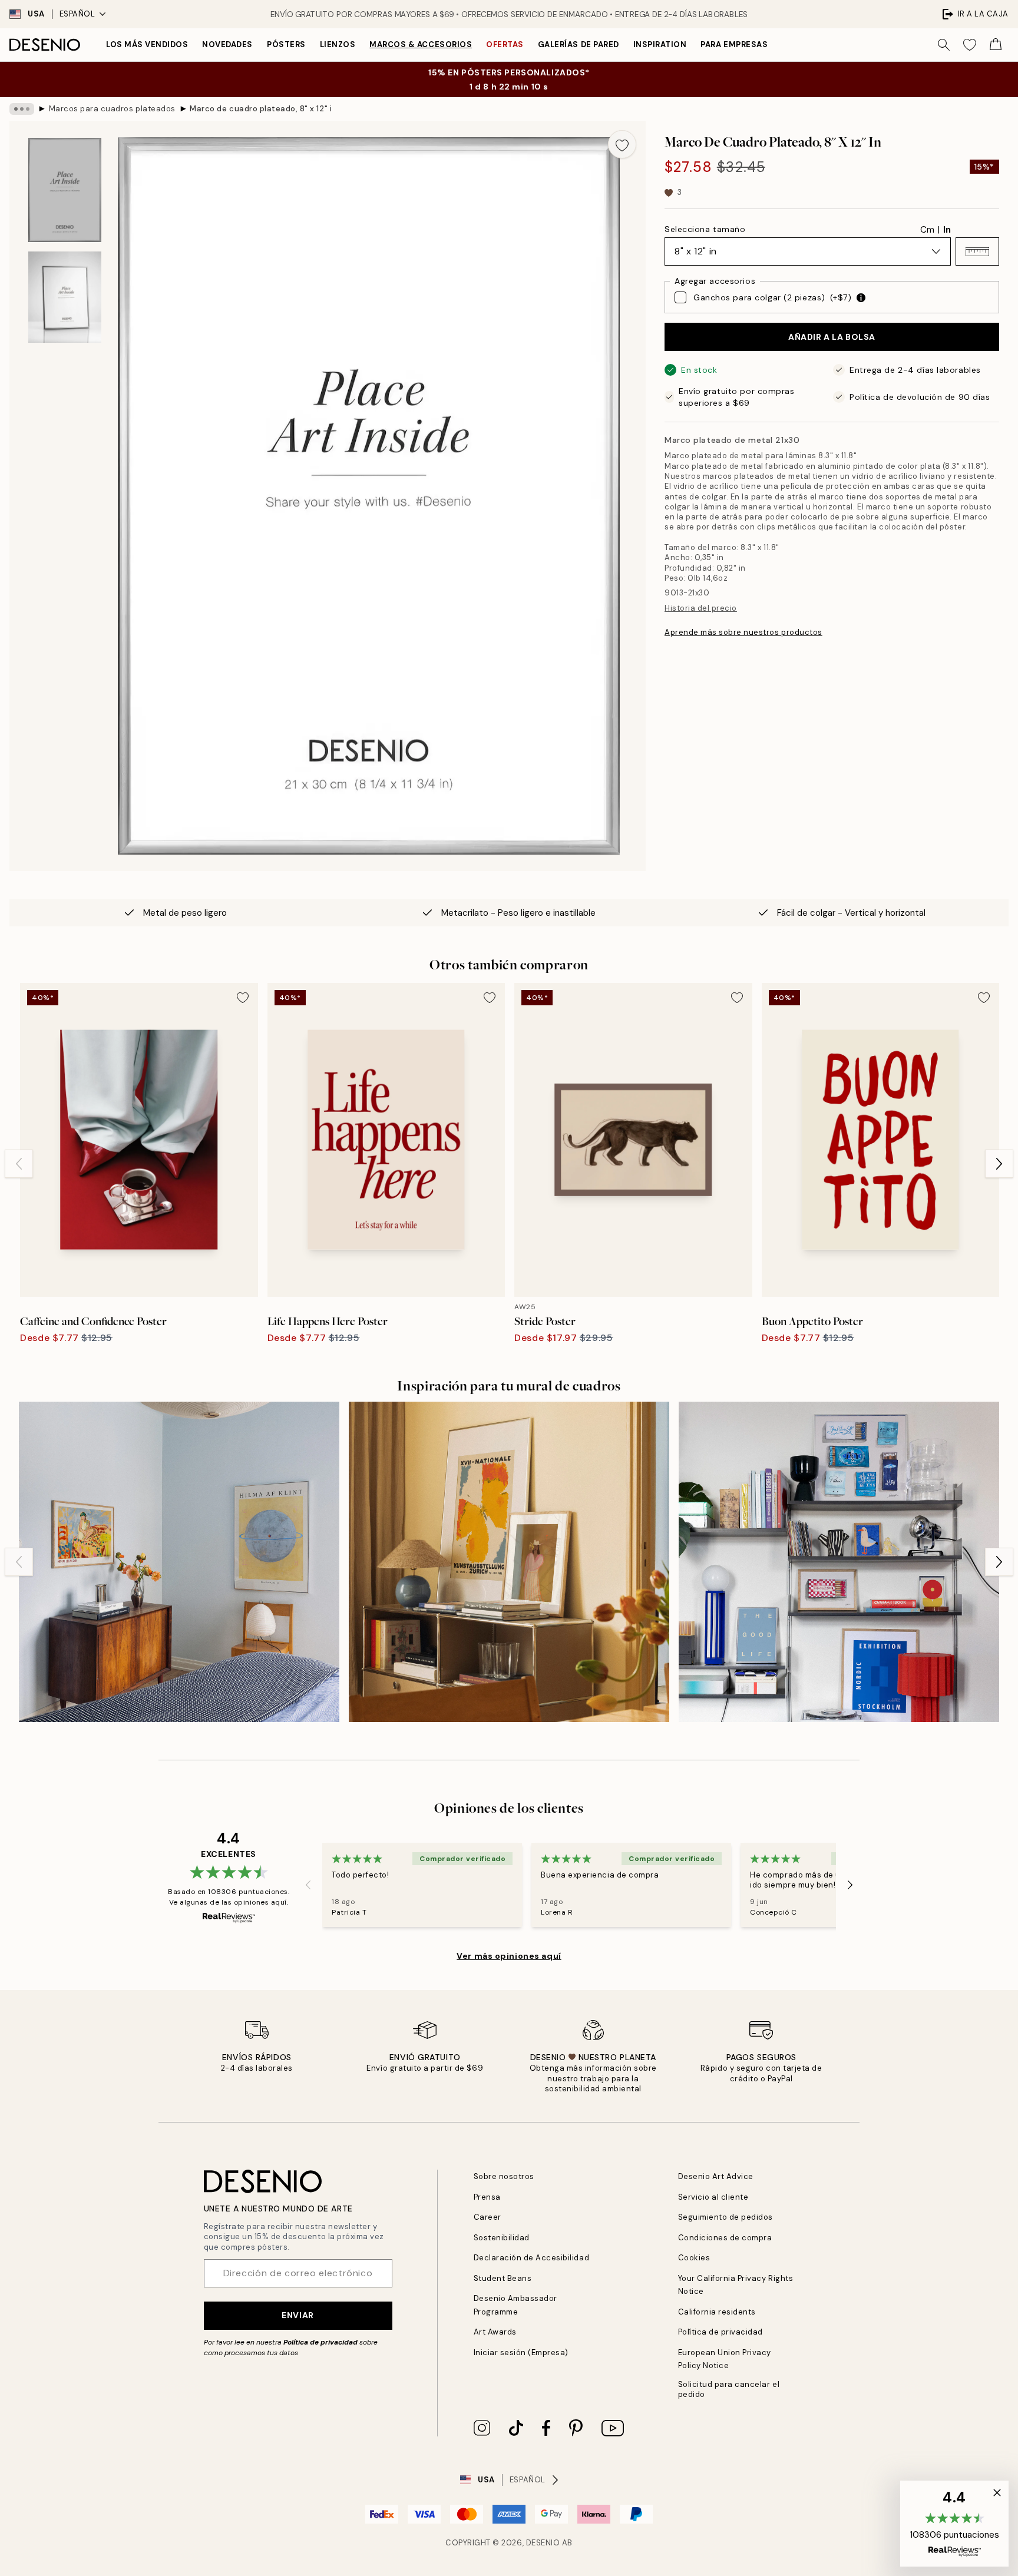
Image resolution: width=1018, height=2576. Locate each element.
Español (77, 14)
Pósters (286, 44)
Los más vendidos (147, 44)
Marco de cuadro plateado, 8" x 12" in (260, 109)
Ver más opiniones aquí (509, 1956)
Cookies (694, 2258)
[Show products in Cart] (996, 45)
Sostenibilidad (502, 2238)
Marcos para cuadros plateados (112, 109)
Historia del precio (701, 608)
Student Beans (503, 2278)
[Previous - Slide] (19, 1164)
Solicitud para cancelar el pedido (729, 2389)
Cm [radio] (927, 230)
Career (487, 2217)
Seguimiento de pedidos (726, 2217)
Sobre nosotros (504, 2176)
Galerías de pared (579, 44)
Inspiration (660, 44)
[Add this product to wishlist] (622, 144)
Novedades (227, 44)
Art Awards (495, 2332)
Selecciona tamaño (705, 229)
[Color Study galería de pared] (179, 1562)
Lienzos (338, 44)
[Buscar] (944, 45)
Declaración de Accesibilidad (532, 2258)
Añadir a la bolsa (832, 337)
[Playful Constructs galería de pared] (839, 1562)
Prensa (487, 2197)
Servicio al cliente (713, 2197)
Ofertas (505, 44)
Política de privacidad (320, 2342)
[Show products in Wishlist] (970, 45)
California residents (717, 2312)
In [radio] (947, 230)
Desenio (543, 2543)
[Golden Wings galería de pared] (509, 1562)
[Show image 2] (65, 297)
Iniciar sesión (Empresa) (521, 2352)
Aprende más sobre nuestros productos (743, 632)
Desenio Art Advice (716, 2176)
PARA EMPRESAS (734, 44)
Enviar (298, 2315)
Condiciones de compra (725, 2238)
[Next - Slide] (999, 1164)
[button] (977, 251)
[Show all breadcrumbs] (22, 109)
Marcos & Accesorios (421, 44)
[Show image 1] (65, 190)
